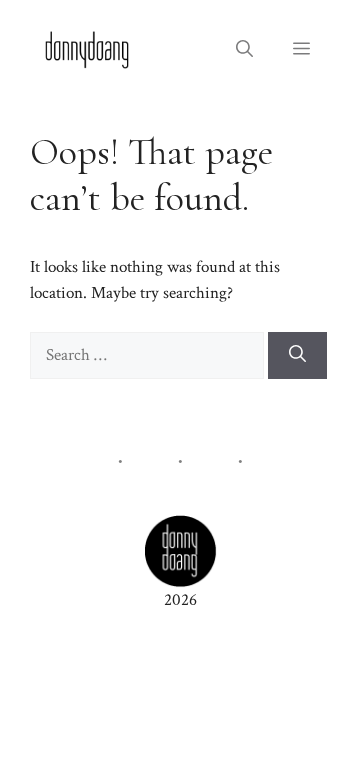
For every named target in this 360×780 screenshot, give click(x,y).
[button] (244, 50)
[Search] (297, 356)
